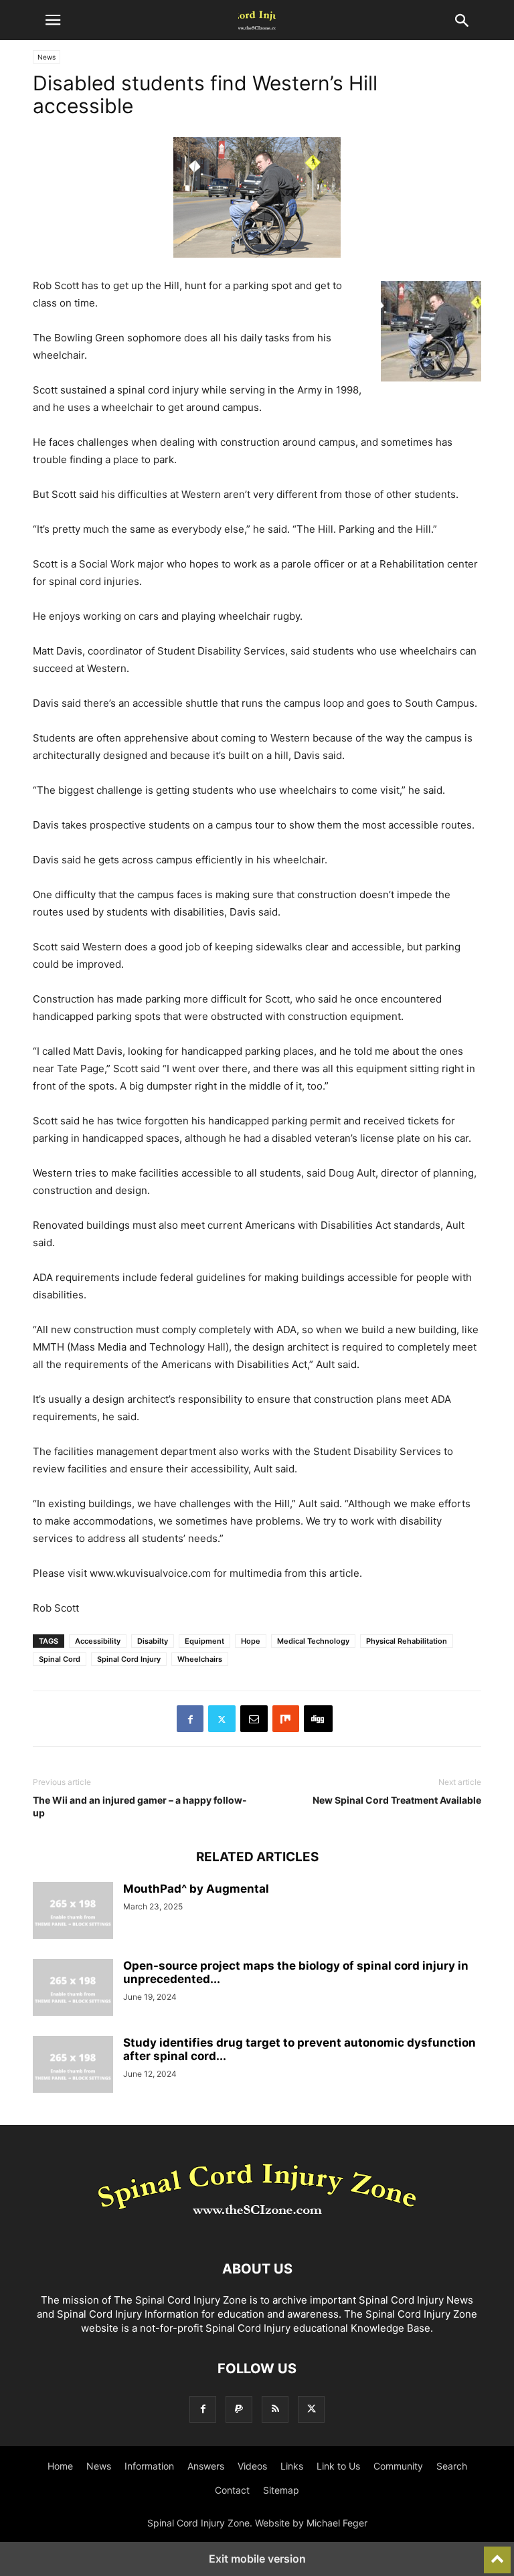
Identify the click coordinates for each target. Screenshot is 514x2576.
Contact (232, 2490)
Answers (206, 2466)
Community (398, 2466)
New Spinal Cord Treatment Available (397, 1800)
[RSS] (275, 2409)
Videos (252, 2466)
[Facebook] (190, 1719)
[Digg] (318, 1719)
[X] (222, 1719)
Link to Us (338, 2466)
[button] (53, 20)
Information (149, 2466)
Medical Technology (313, 1641)
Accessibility (98, 1641)
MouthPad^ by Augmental (196, 1889)
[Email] (254, 1719)
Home (60, 2466)
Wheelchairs (200, 1659)
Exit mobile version (257, 2559)
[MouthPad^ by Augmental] (73, 1912)
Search (452, 2466)
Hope (251, 1641)
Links (292, 2466)
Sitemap (281, 2490)
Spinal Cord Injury (129, 1659)
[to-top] (497, 2554)
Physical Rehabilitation (407, 1641)
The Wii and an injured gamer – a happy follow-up (140, 1806)
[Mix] (286, 1719)
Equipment (204, 1641)
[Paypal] (239, 2409)
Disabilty (153, 1641)
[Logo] (257, 2228)
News (47, 57)
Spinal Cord (60, 1659)
